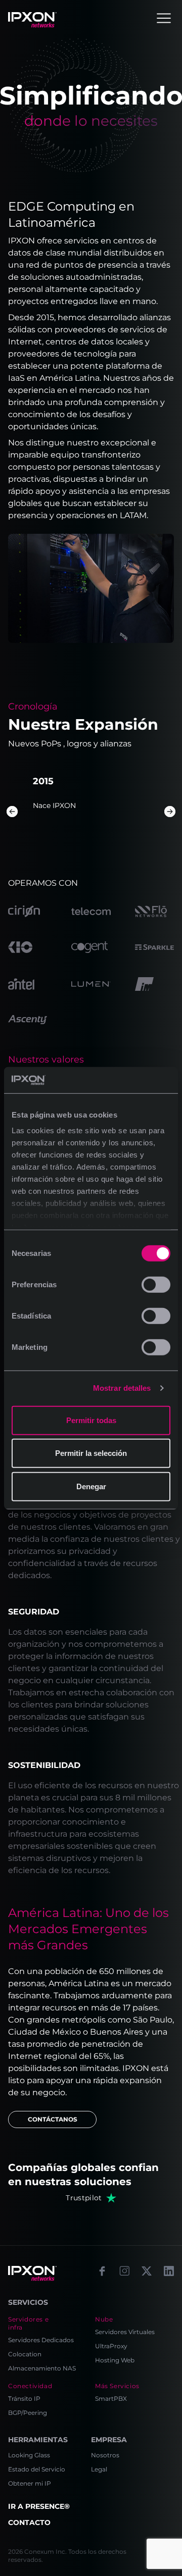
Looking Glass (29, 2455)
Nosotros (105, 2455)
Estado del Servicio (37, 2469)
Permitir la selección (91, 1453)
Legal (99, 2469)
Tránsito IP (24, 2398)
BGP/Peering (28, 2413)
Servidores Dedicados (41, 2340)
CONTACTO (29, 2522)
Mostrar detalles (122, 1388)
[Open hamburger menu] (164, 18)
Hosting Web (115, 2360)
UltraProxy (111, 2346)
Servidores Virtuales (125, 2332)
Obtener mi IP (30, 2483)
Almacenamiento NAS (42, 2368)
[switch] (156, 1285)
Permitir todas (91, 1420)
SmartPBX (111, 2398)
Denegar (91, 1486)
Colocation (25, 2354)
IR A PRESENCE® (39, 2506)
